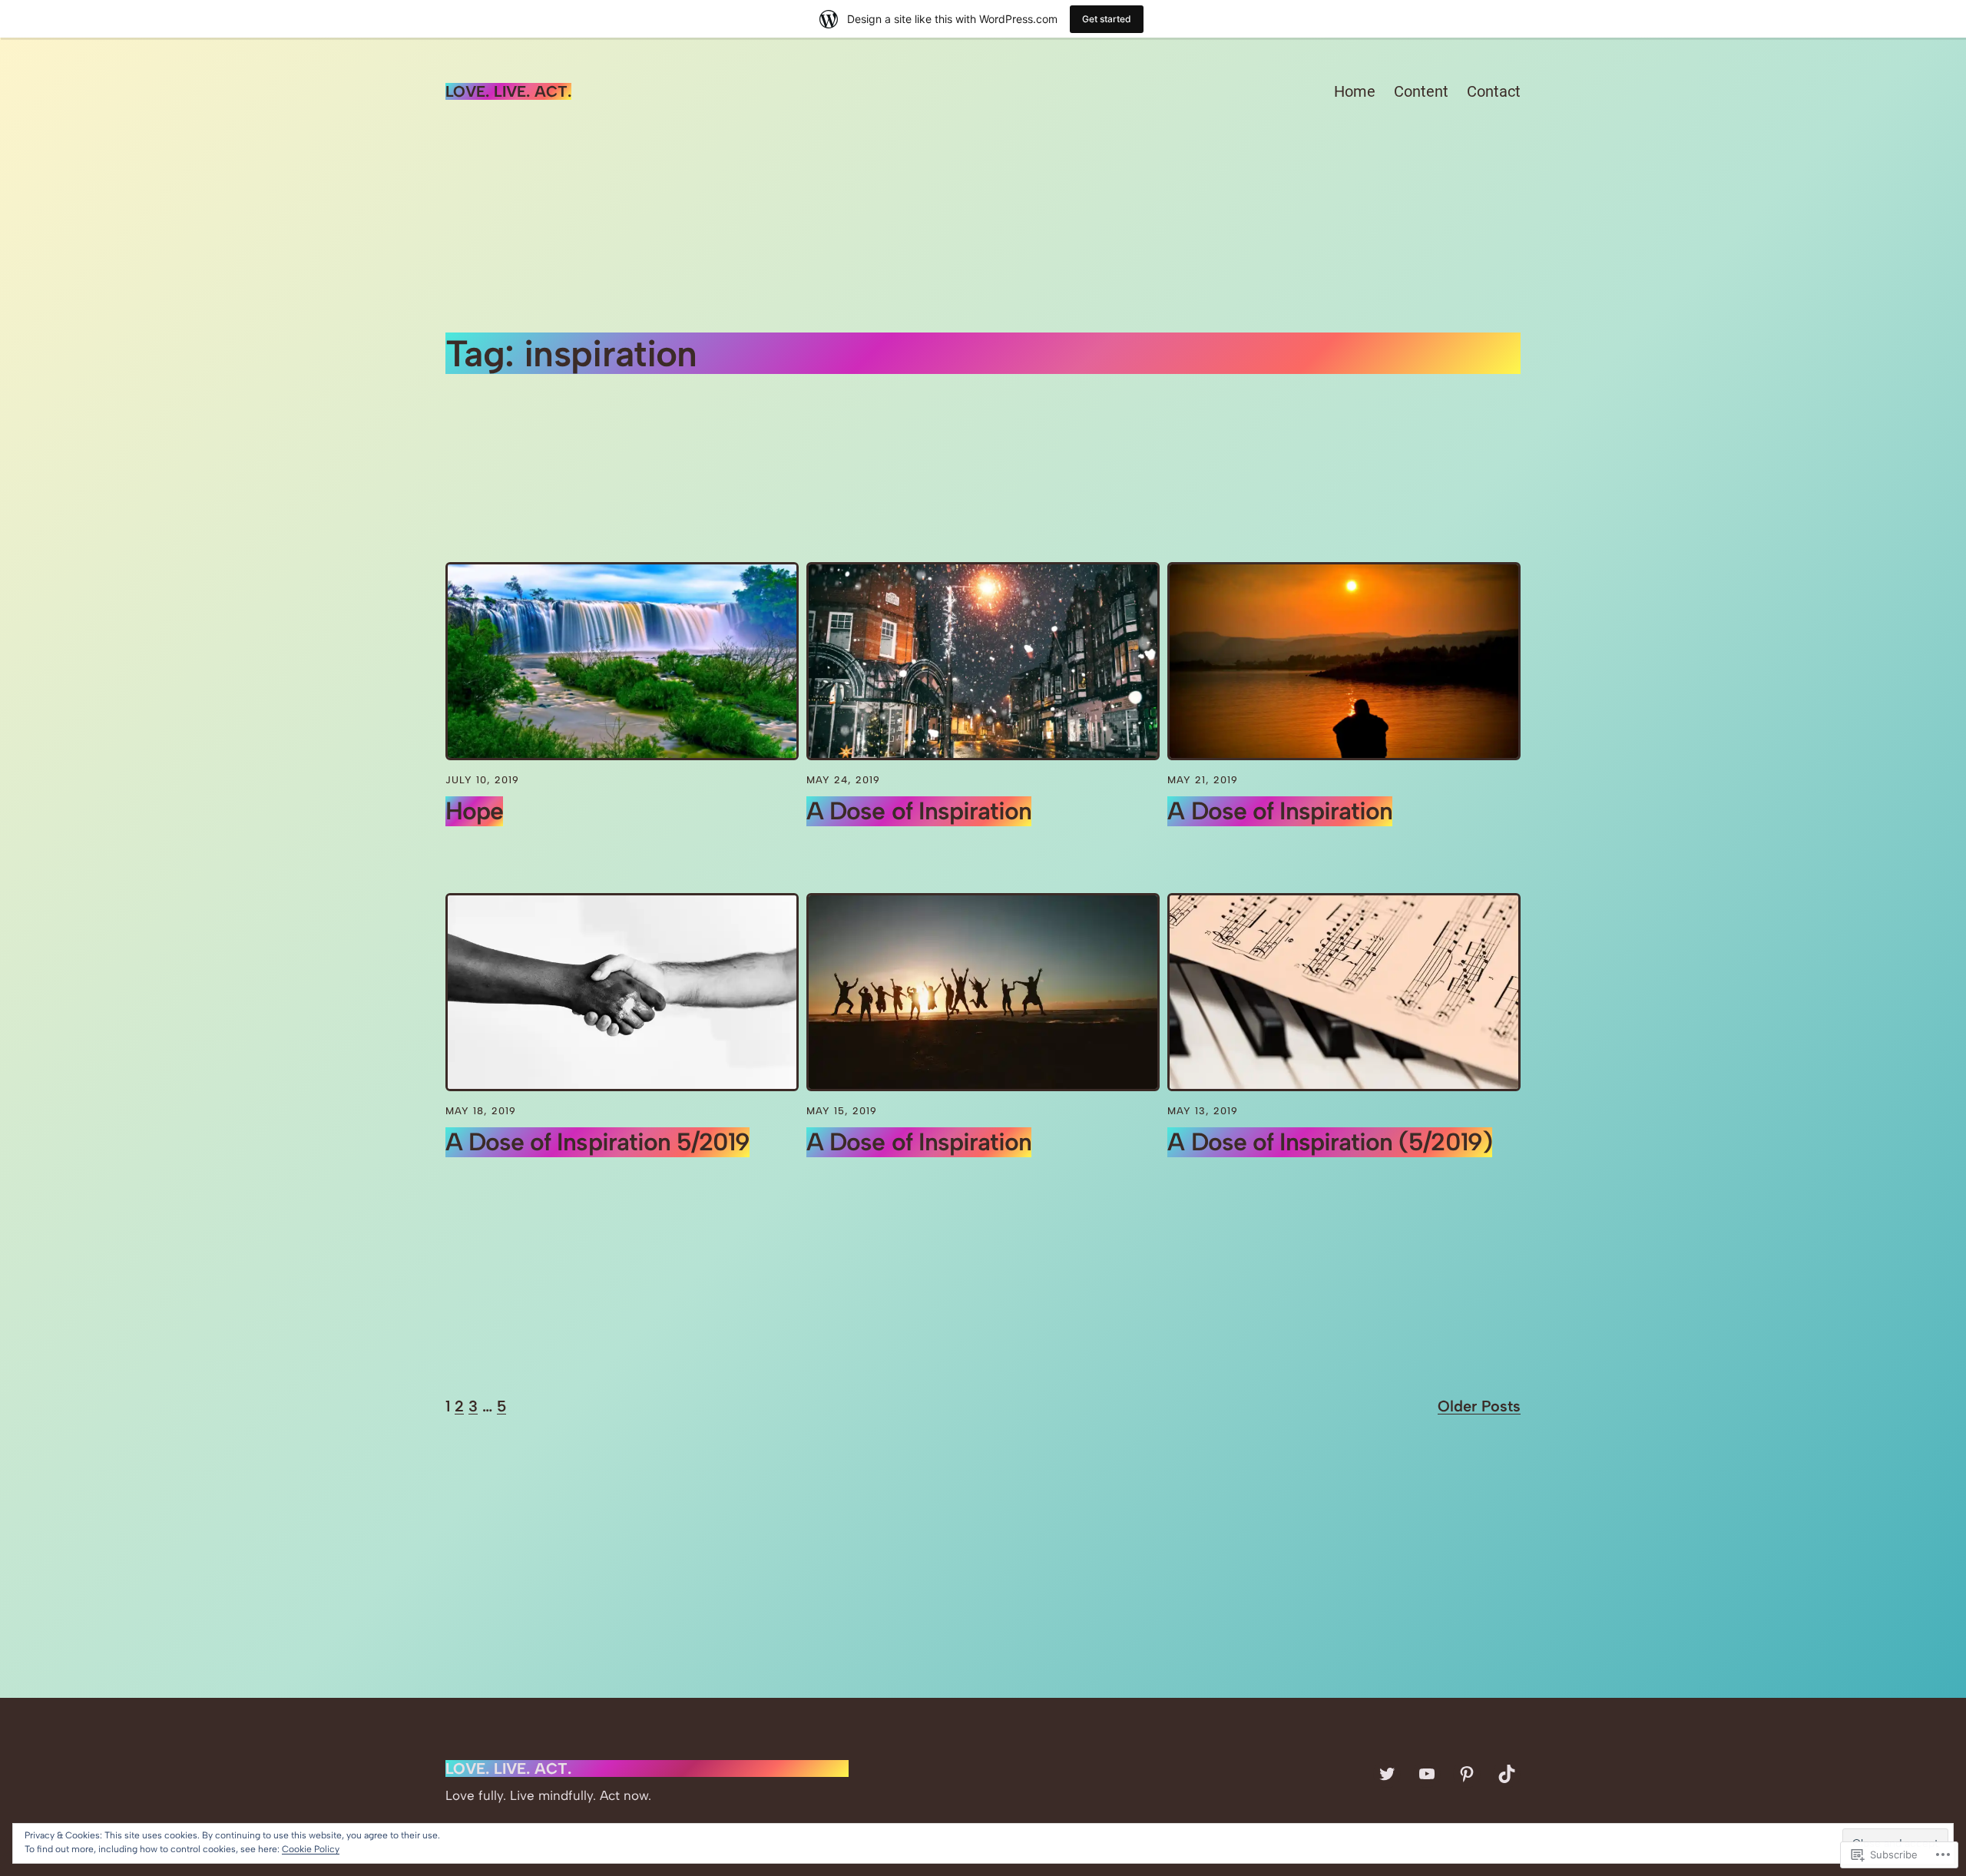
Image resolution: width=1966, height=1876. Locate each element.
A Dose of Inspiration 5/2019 (597, 1142)
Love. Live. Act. (508, 91)
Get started (1107, 19)
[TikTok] (1507, 1774)
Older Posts (1479, 1406)
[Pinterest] (1467, 1774)
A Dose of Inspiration (919, 811)
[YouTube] (1427, 1774)
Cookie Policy (311, 1849)
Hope (474, 811)
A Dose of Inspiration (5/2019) (1329, 1142)
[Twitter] (1387, 1774)
